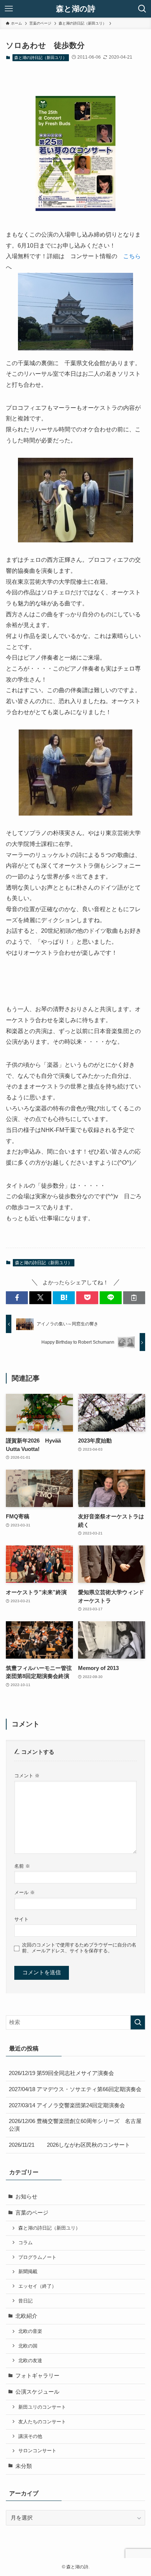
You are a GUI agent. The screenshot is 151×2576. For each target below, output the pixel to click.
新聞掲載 (28, 2271)
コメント (27, 1776)
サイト (21, 1919)
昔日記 (25, 2301)
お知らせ (26, 2197)
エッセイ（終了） (37, 2286)
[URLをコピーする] (134, 1298)
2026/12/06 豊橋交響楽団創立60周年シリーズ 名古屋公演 (75, 2125)
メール (25, 1892)
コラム (25, 2243)
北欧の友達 (30, 2360)
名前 (22, 1866)
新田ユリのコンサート (42, 2407)
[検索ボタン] (142, 9)
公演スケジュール (37, 2392)
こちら (132, 256)
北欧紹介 (26, 2316)
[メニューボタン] (9, 9)
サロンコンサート (37, 2451)
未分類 (24, 2466)
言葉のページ (32, 2213)
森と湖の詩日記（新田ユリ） (40, 57)
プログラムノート (37, 2257)
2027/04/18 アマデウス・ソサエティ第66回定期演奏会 (75, 2089)
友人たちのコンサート (42, 2422)
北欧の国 (28, 2346)
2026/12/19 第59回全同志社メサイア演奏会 (61, 2073)
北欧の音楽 (30, 2331)
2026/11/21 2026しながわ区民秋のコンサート (69, 2145)
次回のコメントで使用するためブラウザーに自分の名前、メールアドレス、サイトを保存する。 (79, 1948)
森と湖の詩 (76, 9)
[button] (17, 1298)
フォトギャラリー (37, 2376)
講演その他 (30, 2436)
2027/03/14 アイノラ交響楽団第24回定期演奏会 (67, 2105)
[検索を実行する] (138, 2023)
